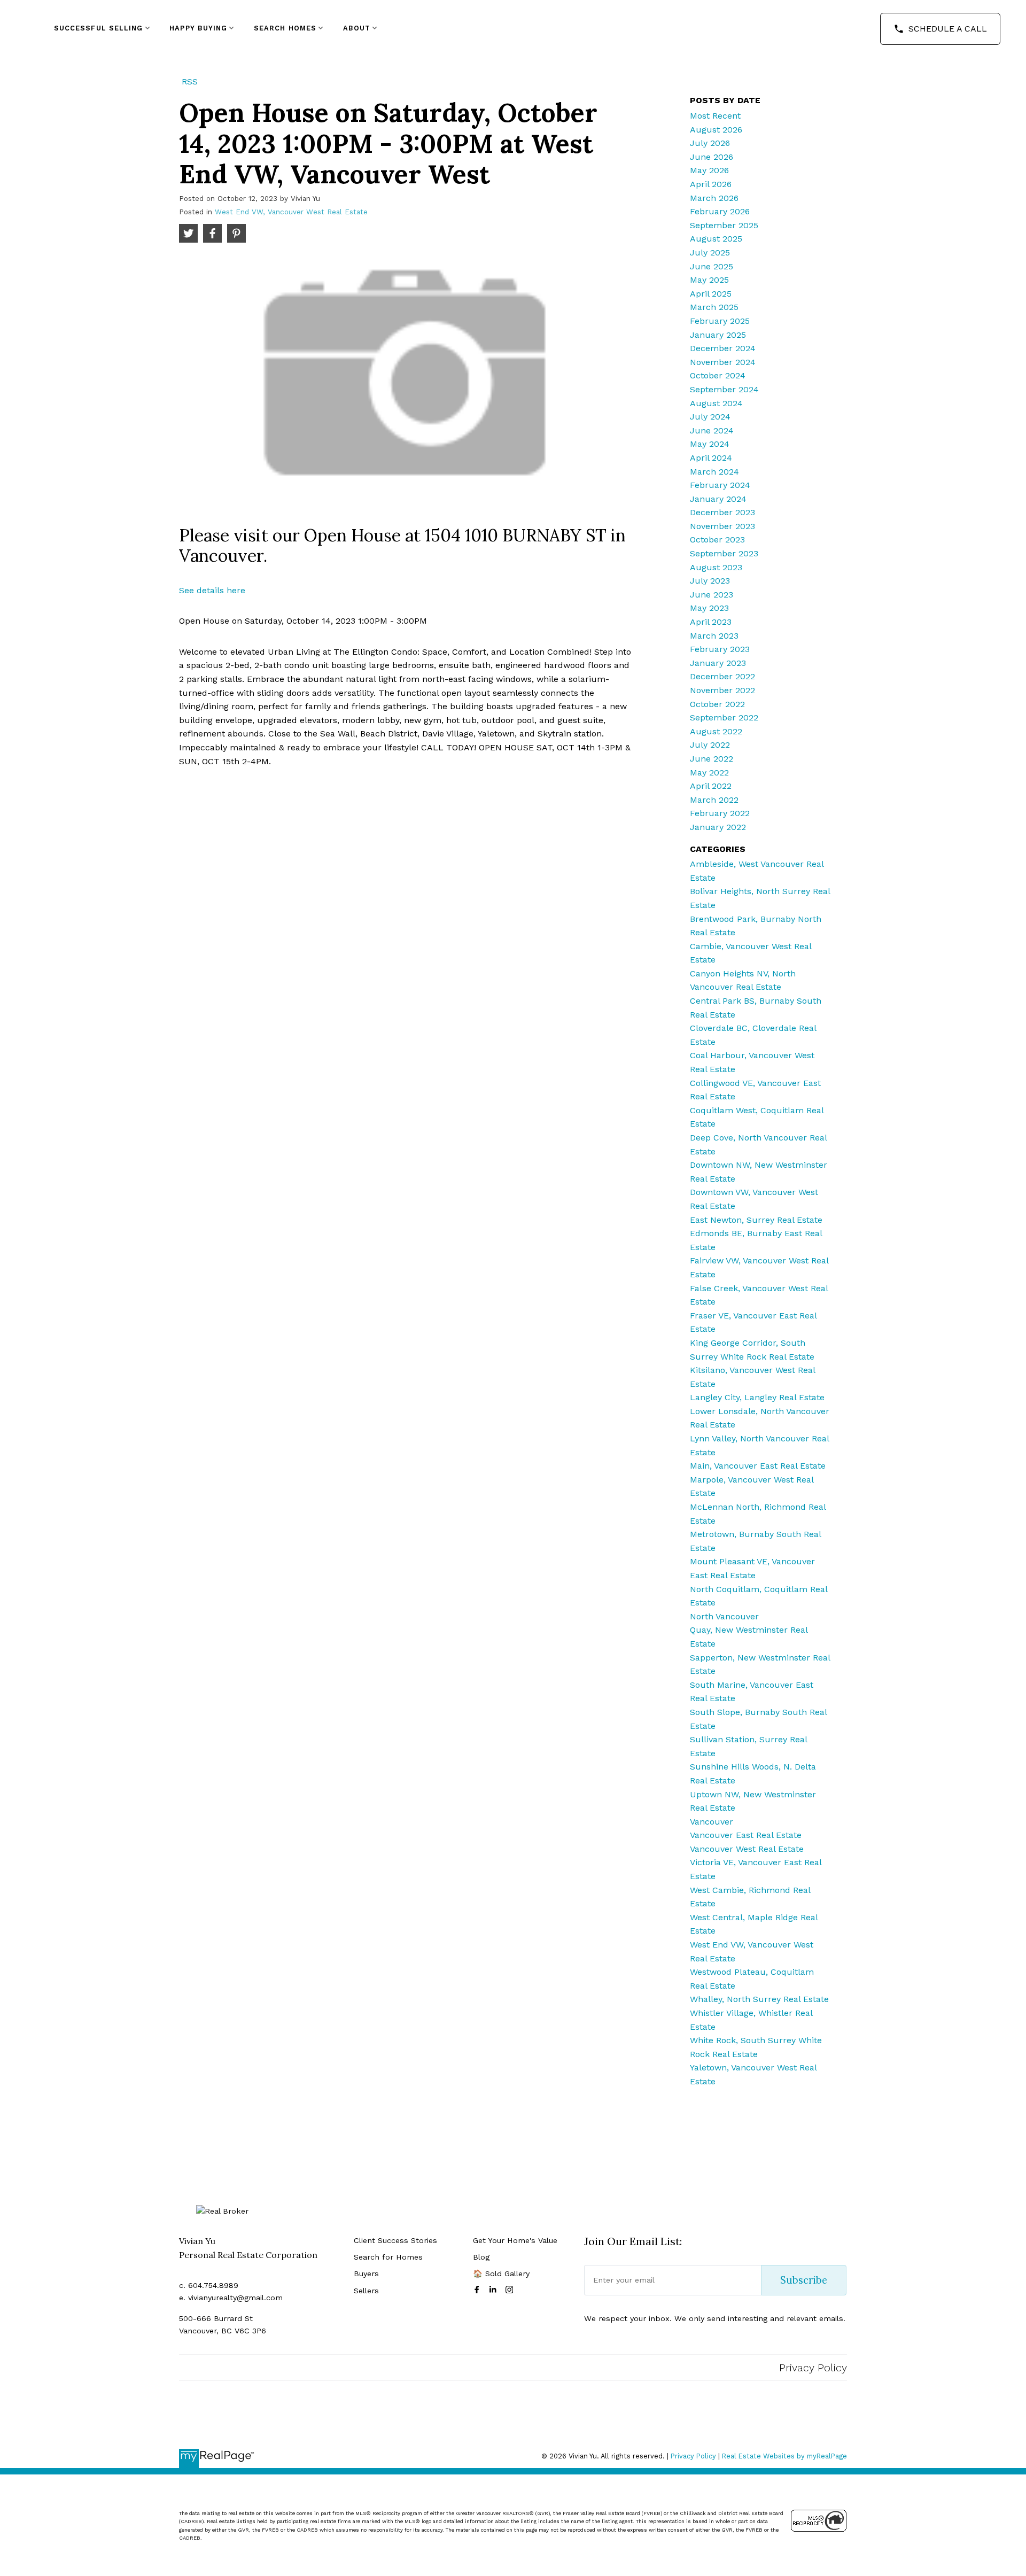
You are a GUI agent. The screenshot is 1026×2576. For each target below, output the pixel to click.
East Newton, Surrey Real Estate (756, 1220)
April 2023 (711, 622)
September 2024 (724, 389)
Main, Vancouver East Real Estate (758, 1466)
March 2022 (714, 800)
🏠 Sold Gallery (501, 2274)
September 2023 (724, 553)
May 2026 (709, 170)
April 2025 (711, 294)
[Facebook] (479, 2290)
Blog (481, 2257)
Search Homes (285, 28)
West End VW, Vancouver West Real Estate (291, 212)
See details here (212, 590)
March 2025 (714, 307)
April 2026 (711, 184)
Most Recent (715, 116)
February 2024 (720, 485)
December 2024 (723, 348)
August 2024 (716, 403)
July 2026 (710, 143)
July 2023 (710, 581)
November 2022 (722, 690)
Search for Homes (388, 2257)
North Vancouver (724, 1616)
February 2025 (720, 321)
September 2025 (724, 225)
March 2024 (714, 472)
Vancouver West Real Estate (747, 1849)
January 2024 (718, 499)
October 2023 (717, 540)
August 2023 (716, 567)
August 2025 (716, 239)
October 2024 (718, 375)
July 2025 (710, 253)
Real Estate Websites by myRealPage (784, 2456)
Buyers (366, 2274)
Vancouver (712, 1822)
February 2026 (720, 211)
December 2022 (722, 676)
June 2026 (712, 157)
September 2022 (724, 717)
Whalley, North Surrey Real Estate (759, 1999)
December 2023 (722, 512)
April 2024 (711, 458)
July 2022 (710, 745)
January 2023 (718, 663)
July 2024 (710, 417)
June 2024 (712, 430)
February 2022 (720, 813)
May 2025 (709, 280)
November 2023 (722, 526)
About (357, 28)
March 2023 (714, 636)
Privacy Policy (813, 2368)
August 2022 (716, 731)
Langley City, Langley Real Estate (757, 1397)
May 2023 (709, 608)
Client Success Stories (395, 2240)
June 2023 (712, 595)
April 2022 (711, 786)
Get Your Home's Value (515, 2240)
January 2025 (718, 335)
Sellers (366, 2291)
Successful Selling (99, 28)
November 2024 (723, 362)
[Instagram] (511, 2290)
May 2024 (710, 444)
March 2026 (714, 198)
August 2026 (716, 130)
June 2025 (712, 266)
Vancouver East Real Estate (746, 1835)
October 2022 (717, 704)
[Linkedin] (495, 2290)
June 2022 (712, 759)
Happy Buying (198, 28)
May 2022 (709, 773)
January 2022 (718, 827)
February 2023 (720, 649)
